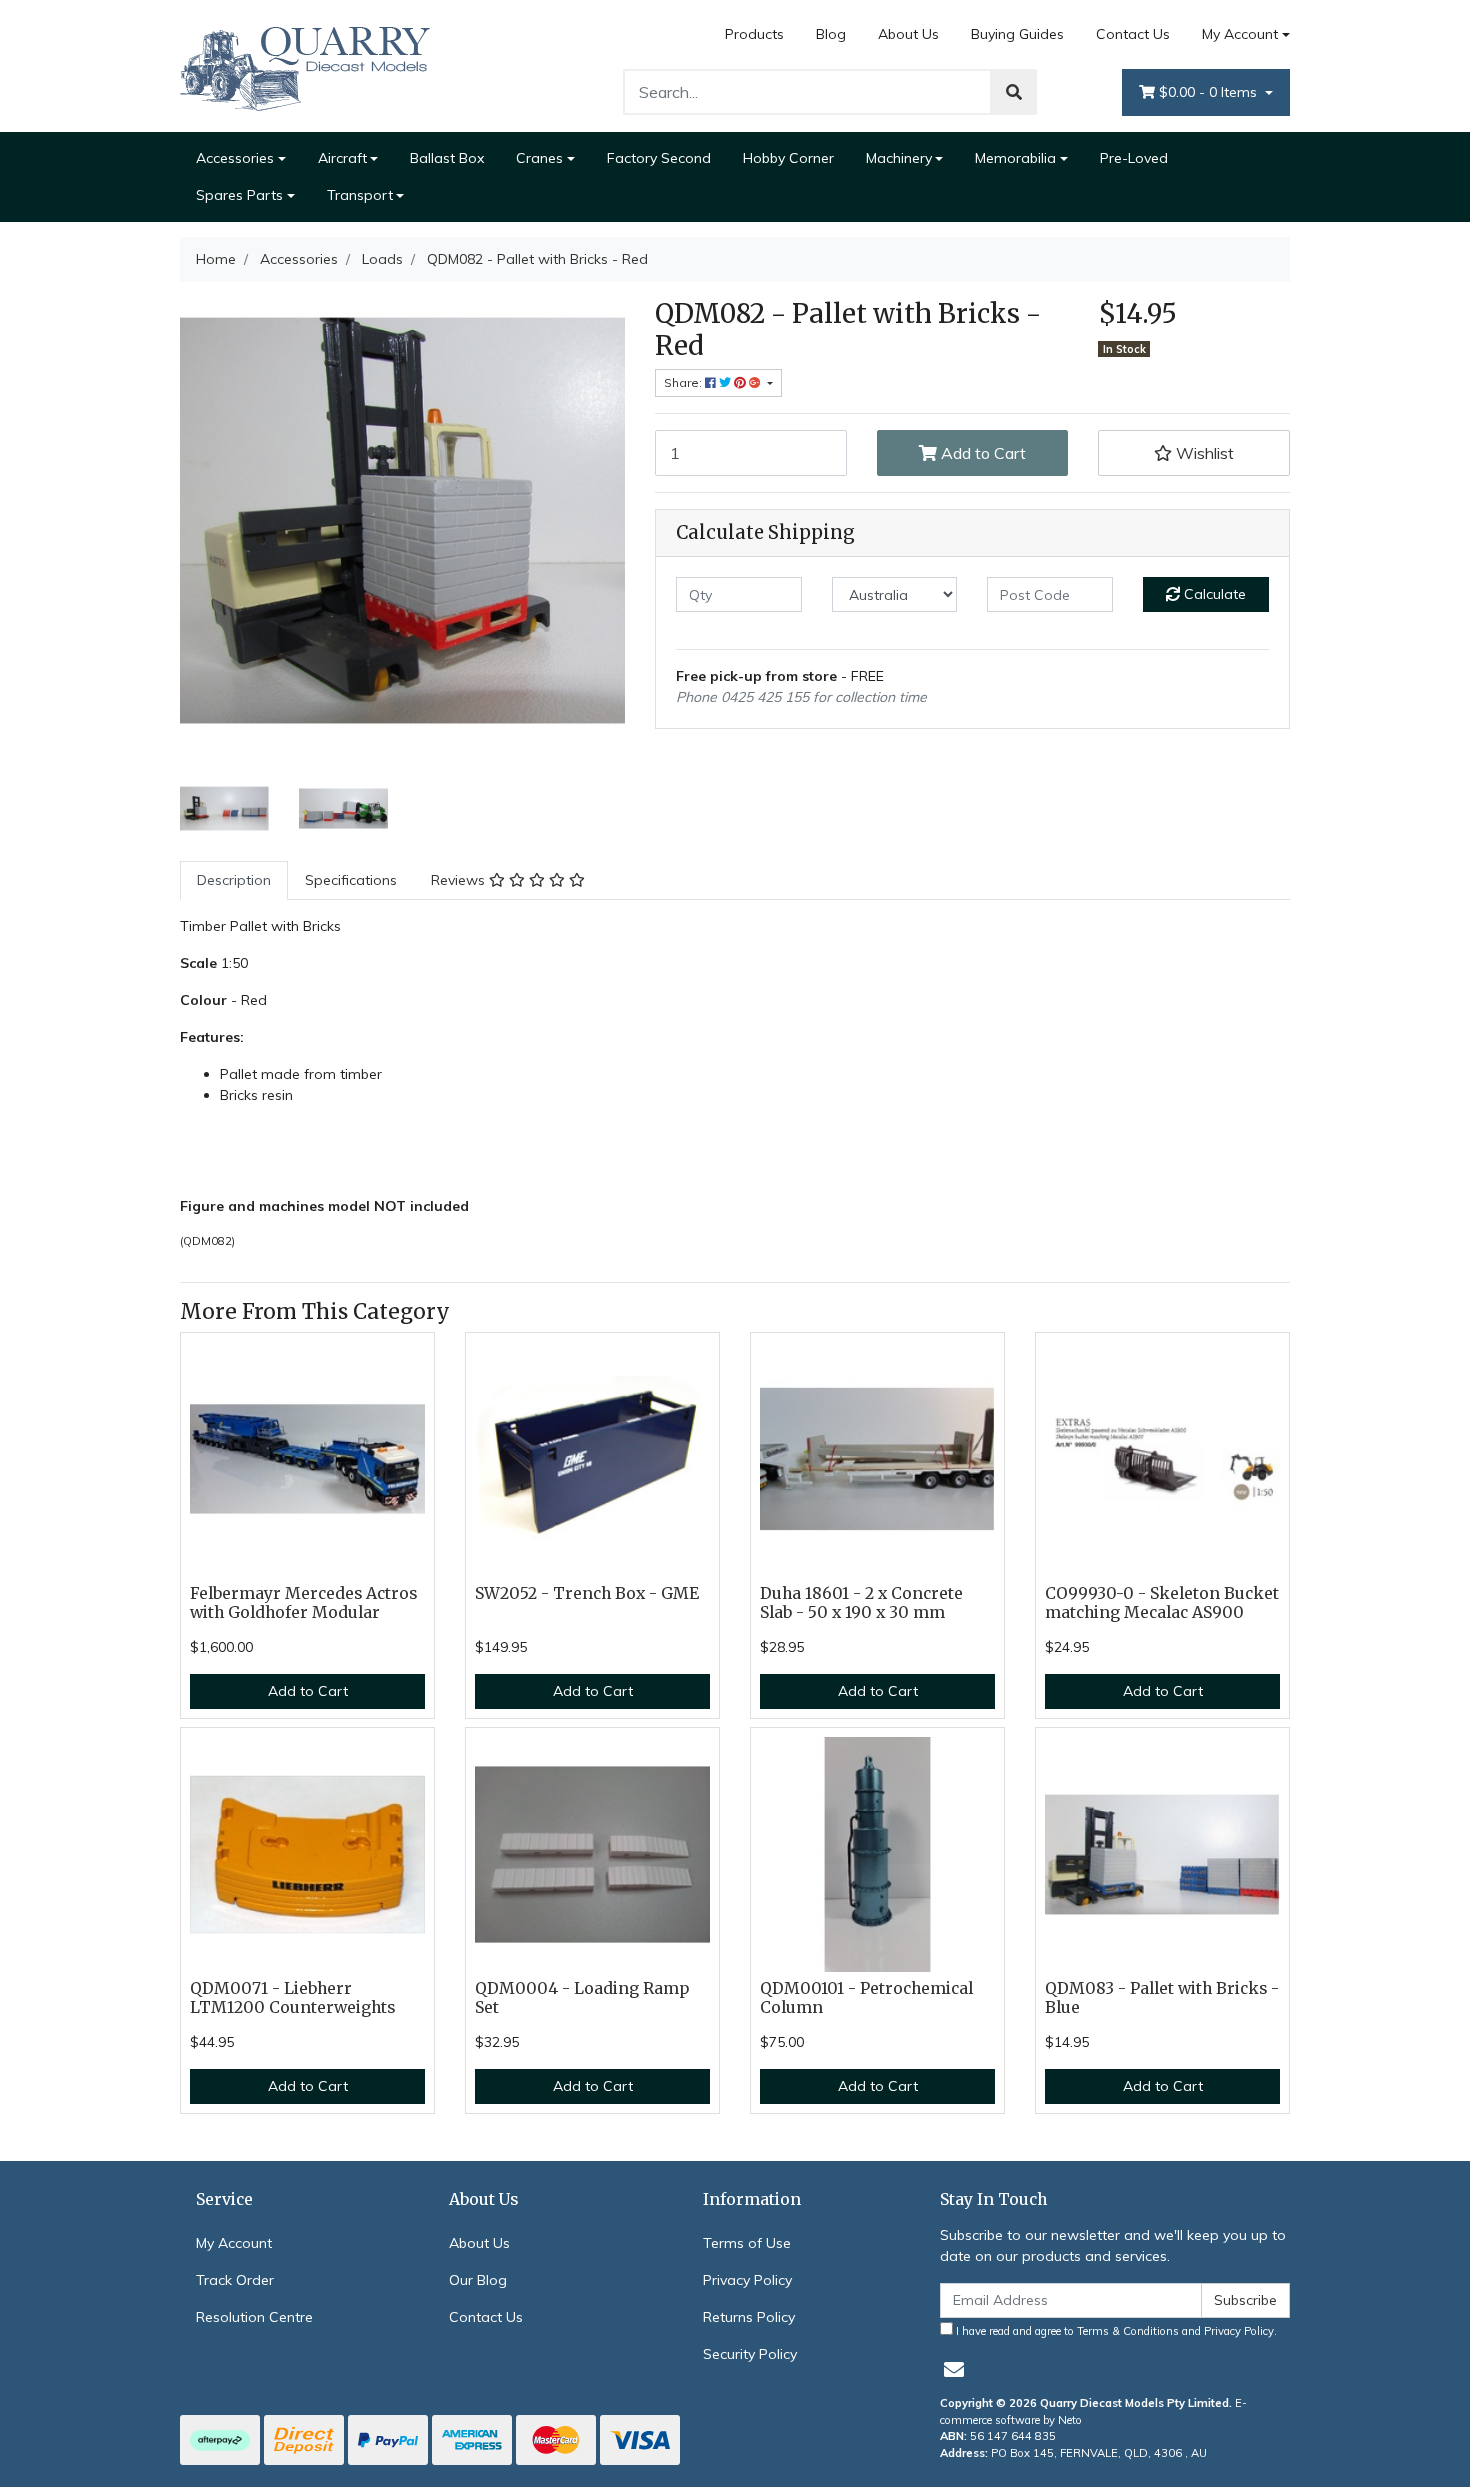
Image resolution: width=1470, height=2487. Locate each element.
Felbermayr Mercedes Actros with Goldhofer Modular (303, 1603)
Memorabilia (1015, 158)
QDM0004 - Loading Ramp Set (582, 1998)
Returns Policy (749, 2317)
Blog (831, 34)
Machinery (899, 158)
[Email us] (954, 2369)
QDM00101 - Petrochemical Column (866, 1998)
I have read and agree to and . (1115, 2331)
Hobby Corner (788, 158)
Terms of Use (747, 2243)
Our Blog (478, 2280)
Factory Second (659, 158)
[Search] (1014, 92)
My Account (1240, 34)
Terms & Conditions (1128, 2331)
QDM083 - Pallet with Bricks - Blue (1162, 1998)
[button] (1194, 453)
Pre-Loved (1134, 158)
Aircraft (342, 158)
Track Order (235, 2280)
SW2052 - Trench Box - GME (587, 1593)
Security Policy (750, 2354)
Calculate (1213, 594)
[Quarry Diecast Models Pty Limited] (305, 65)
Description (234, 880)
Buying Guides (1017, 34)
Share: (684, 382)
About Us (908, 34)
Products (754, 34)
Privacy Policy (747, 2280)
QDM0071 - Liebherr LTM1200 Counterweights (292, 1998)
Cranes (539, 158)
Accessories (235, 158)
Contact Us (1133, 34)
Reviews (460, 880)
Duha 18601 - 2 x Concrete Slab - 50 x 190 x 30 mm (861, 1603)
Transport (360, 195)
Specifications (351, 880)
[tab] (234, 880)
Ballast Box (447, 158)
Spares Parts (239, 195)
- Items (1210, 92)
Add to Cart (981, 453)
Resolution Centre (254, 2317)
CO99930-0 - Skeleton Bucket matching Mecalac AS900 (1162, 1603)
